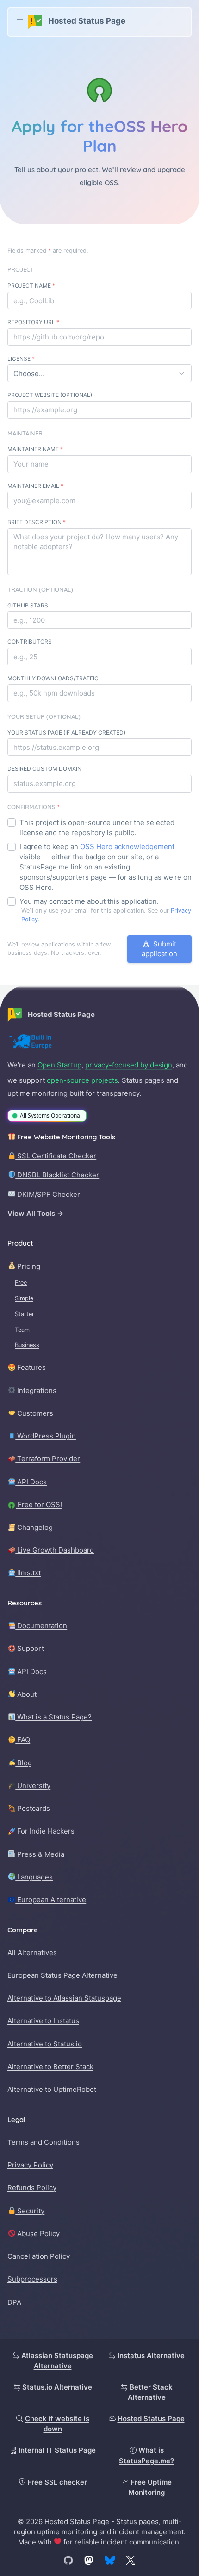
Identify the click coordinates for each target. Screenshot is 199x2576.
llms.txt (28, 1573)
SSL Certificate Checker (56, 1156)
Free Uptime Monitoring (150, 2487)
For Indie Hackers (45, 1831)
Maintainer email (35, 486)
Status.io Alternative (57, 2387)
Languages (34, 1877)
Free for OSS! (39, 1505)
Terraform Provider (48, 1459)
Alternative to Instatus (43, 2021)
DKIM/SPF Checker (48, 1194)
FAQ (23, 1740)
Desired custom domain (44, 769)
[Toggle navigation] (20, 22)
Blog (24, 1763)
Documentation (41, 1626)
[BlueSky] (110, 2560)
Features (31, 1367)
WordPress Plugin (46, 1436)
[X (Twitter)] (131, 2560)
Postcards (33, 1808)
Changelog (34, 1527)
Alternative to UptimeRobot (52, 2089)
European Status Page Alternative (62, 1975)
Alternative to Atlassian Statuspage (64, 1998)
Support (30, 1648)
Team (22, 1330)
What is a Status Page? (53, 1717)
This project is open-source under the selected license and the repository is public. (97, 828)
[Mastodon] (89, 2560)
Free (21, 1282)
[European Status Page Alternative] (31, 1042)
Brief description (37, 522)
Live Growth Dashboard (55, 1550)
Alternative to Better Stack (50, 2067)
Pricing (28, 1266)
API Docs (31, 1482)
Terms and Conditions (44, 2142)
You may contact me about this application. (89, 901)
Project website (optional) (50, 395)
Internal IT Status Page (57, 2450)
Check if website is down (57, 2424)
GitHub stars (28, 605)
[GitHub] (68, 2560)
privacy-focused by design (129, 1065)
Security (30, 2211)
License (21, 359)
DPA (14, 2302)
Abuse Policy (37, 2234)
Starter (25, 1314)
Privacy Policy (30, 2165)
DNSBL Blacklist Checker (57, 1175)
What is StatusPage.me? (146, 2455)
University (33, 1786)
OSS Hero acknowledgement (127, 847)
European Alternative (51, 1900)
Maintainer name (35, 449)
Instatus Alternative (151, 2355)
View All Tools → (35, 1213)
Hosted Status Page (151, 2419)
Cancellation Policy (39, 2256)
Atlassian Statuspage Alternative (57, 2361)
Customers (34, 1413)
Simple (24, 1298)
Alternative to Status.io (45, 2044)
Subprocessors (32, 2279)
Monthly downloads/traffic (53, 678)
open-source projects (82, 1080)
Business (27, 1345)
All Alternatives (32, 1953)
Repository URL (33, 322)
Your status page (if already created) (66, 732)
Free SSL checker (57, 2482)
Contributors (30, 642)
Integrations (36, 1390)
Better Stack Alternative (150, 2392)
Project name (31, 285)
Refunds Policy (32, 2188)
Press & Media (40, 1854)
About (26, 1694)
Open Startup (59, 1065)
